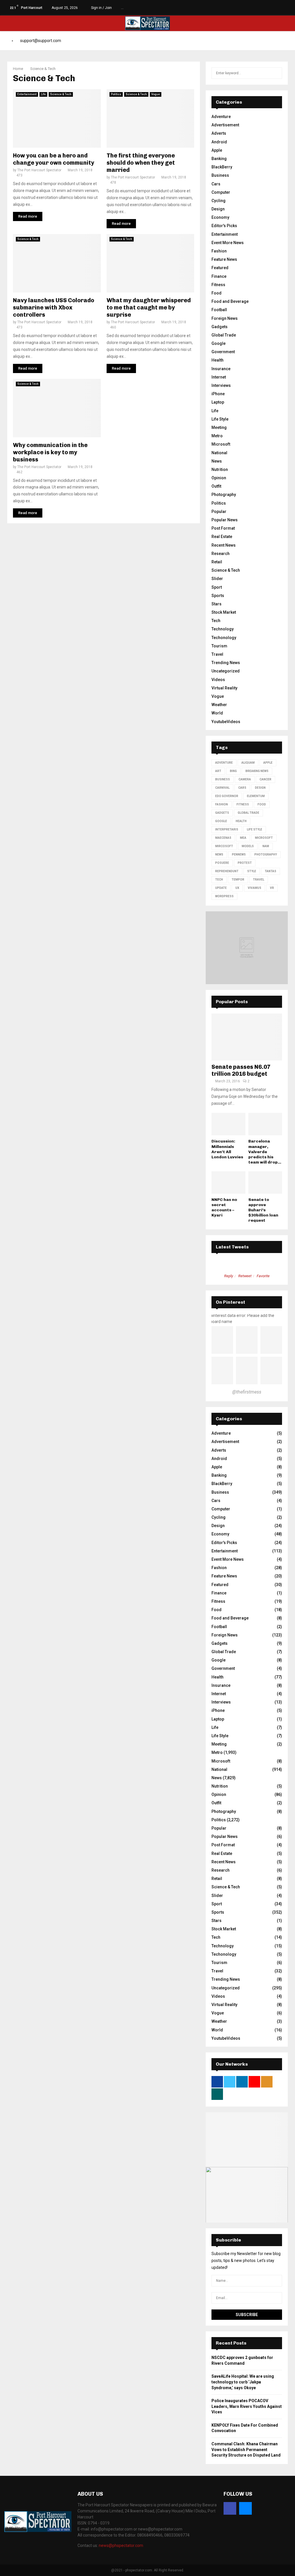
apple (268, 763)
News (217, 461)
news (219, 854)
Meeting (219, 427)
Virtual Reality (224, 688)
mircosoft (224, 846)
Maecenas (223, 838)
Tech (216, 621)
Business (220, 175)
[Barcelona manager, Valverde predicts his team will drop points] (265, 1124)
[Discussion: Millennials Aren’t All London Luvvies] (228, 1124)
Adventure (221, 117)
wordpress (224, 896)
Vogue (156, 94)
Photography (224, 495)
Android (219, 142)
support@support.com (40, 41)
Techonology (224, 638)
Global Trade (224, 335)
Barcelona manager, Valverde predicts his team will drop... (265, 1152)
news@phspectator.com (121, 2545)
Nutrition (220, 469)
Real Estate (222, 537)
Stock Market (224, 612)
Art (218, 771)
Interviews (221, 385)
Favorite (263, 1276)
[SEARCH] (276, 73)
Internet (219, 377)
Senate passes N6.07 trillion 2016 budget (241, 1070)
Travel (217, 654)
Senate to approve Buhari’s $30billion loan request (263, 1210)
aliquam (248, 763)
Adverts (219, 133)
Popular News (225, 520)
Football (219, 310)
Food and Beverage (230, 301)
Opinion (219, 478)
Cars (216, 184)
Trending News (226, 663)
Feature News (224, 259)
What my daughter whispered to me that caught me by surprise (149, 307)
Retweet (245, 1276)
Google (219, 343)
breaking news (257, 771)
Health (218, 360)
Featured (220, 268)
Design (218, 209)
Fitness (218, 285)
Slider (217, 579)
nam (266, 846)
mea (243, 838)
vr (272, 888)
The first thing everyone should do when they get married (141, 163)
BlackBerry (222, 167)
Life (43, 94)
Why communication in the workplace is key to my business (50, 452)
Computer (221, 192)
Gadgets (220, 327)
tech (219, 880)
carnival (222, 788)
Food (216, 293)
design (260, 788)
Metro (217, 436)
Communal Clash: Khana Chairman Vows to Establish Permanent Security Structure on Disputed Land (246, 2449)
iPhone (218, 394)
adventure (224, 763)
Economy (220, 217)
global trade (248, 813)
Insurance (221, 369)
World (217, 713)
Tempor (238, 880)
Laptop (218, 402)
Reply (229, 1276)
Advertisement (225, 125)
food (262, 804)
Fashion (219, 251)
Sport (217, 587)
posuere (222, 863)
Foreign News (225, 318)
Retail (217, 562)
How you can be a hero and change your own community (54, 159)
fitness (243, 804)
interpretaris (227, 829)
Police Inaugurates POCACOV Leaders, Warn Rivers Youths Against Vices (247, 2406)
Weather (219, 705)
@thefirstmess (247, 1392)
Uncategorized (226, 671)
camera (245, 779)
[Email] (245, 2508)
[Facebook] (230, 2508)
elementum (256, 796)
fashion (222, 804)
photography (266, 854)
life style (255, 829)
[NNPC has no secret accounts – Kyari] (228, 1183)
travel (259, 880)
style (252, 871)
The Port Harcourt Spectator (39, 170)
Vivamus (255, 888)
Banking (219, 159)
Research (221, 554)
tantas (271, 871)
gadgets (222, 813)
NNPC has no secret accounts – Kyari (224, 1207)
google (221, 821)
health (241, 821)
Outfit (216, 486)
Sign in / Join (101, 8)
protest (245, 863)
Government (223, 352)
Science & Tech (61, 94)
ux (237, 888)
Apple (217, 150)
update (221, 888)
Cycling (219, 201)
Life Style (220, 419)
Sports (218, 596)
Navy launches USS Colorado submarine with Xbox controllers (54, 307)
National (219, 453)
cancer (265, 779)
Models (248, 846)
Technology (223, 629)
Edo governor (227, 796)
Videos (218, 680)
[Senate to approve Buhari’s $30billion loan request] (265, 1183)
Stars (216, 604)
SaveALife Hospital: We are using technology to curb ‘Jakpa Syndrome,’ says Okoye (243, 2382)
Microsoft (221, 444)
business (223, 779)
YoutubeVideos (226, 722)
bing (233, 771)
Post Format (223, 528)
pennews (239, 854)
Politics (116, 94)
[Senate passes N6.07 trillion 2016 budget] (247, 1037)
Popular (219, 512)
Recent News (224, 545)
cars (242, 788)
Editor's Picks (224, 226)
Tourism (219, 646)
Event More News (228, 243)
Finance (219, 276)
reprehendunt (227, 871)
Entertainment (27, 94)
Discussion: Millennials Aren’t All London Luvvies (227, 1149)
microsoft (264, 838)
